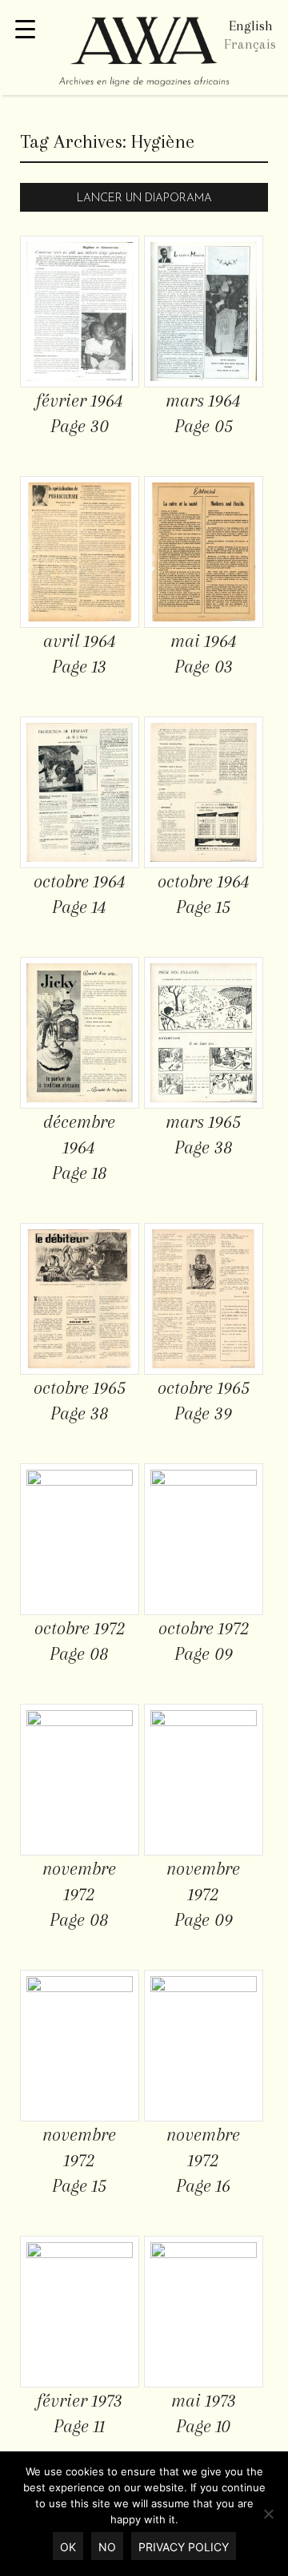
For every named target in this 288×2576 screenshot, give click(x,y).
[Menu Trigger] (25, 30)
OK (68, 2547)
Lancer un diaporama (144, 198)
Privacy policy (184, 2547)
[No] (268, 2514)
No (107, 2547)
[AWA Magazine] (144, 54)
